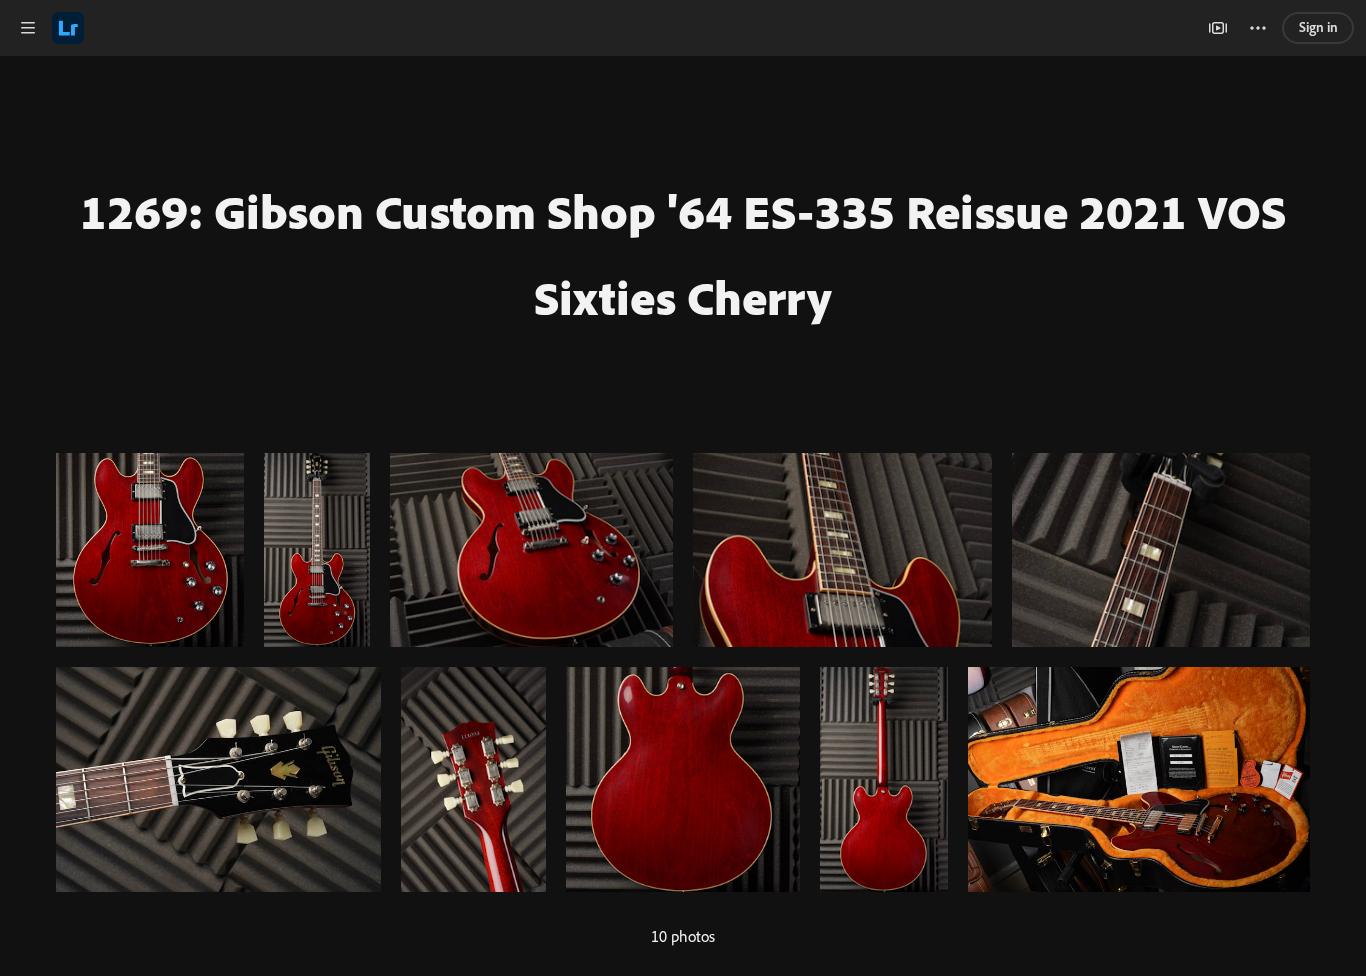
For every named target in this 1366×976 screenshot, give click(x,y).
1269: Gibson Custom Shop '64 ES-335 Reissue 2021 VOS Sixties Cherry (683, 254)
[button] (28, 28)
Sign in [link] (1318, 26)
